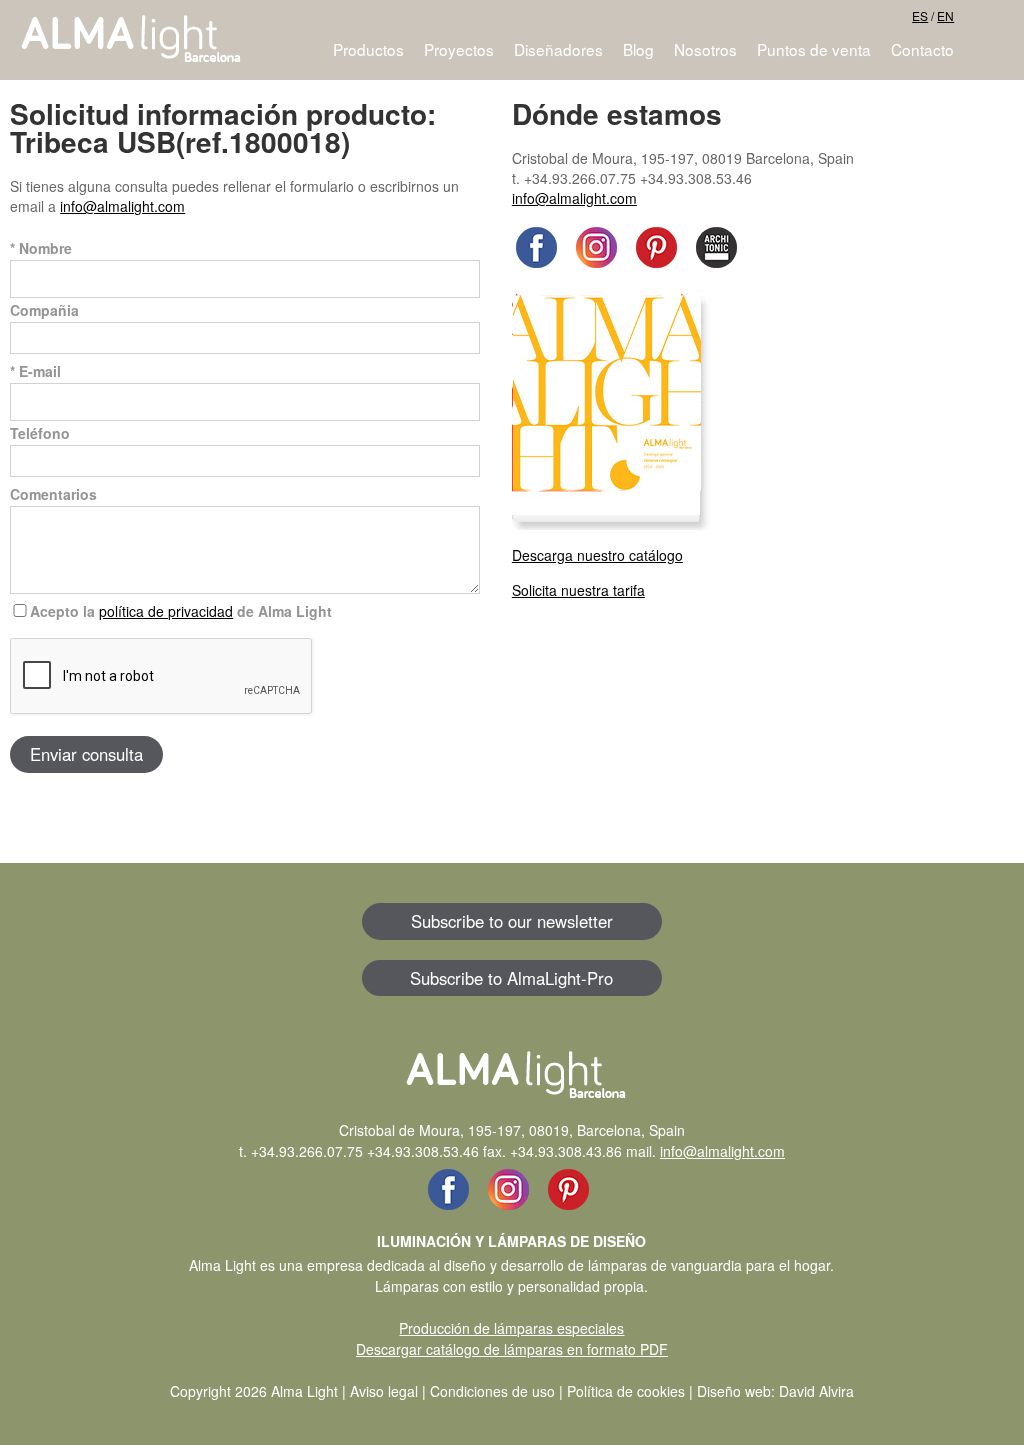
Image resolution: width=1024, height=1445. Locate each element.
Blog (638, 49)
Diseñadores (558, 49)
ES (920, 15)
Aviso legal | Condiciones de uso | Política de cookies (517, 1391)
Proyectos (459, 49)
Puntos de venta (814, 49)
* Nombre (41, 248)
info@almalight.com (122, 206)
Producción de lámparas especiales (511, 1328)
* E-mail (35, 371)
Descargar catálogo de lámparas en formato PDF (512, 1349)
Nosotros (705, 49)
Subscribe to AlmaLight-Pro (511, 978)
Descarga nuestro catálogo (597, 555)
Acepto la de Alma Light (181, 611)
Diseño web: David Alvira (775, 1391)
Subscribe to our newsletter (512, 921)
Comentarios (53, 494)
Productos (368, 49)
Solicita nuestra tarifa (578, 590)
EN (945, 15)
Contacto (922, 49)
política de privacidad (166, 611)
